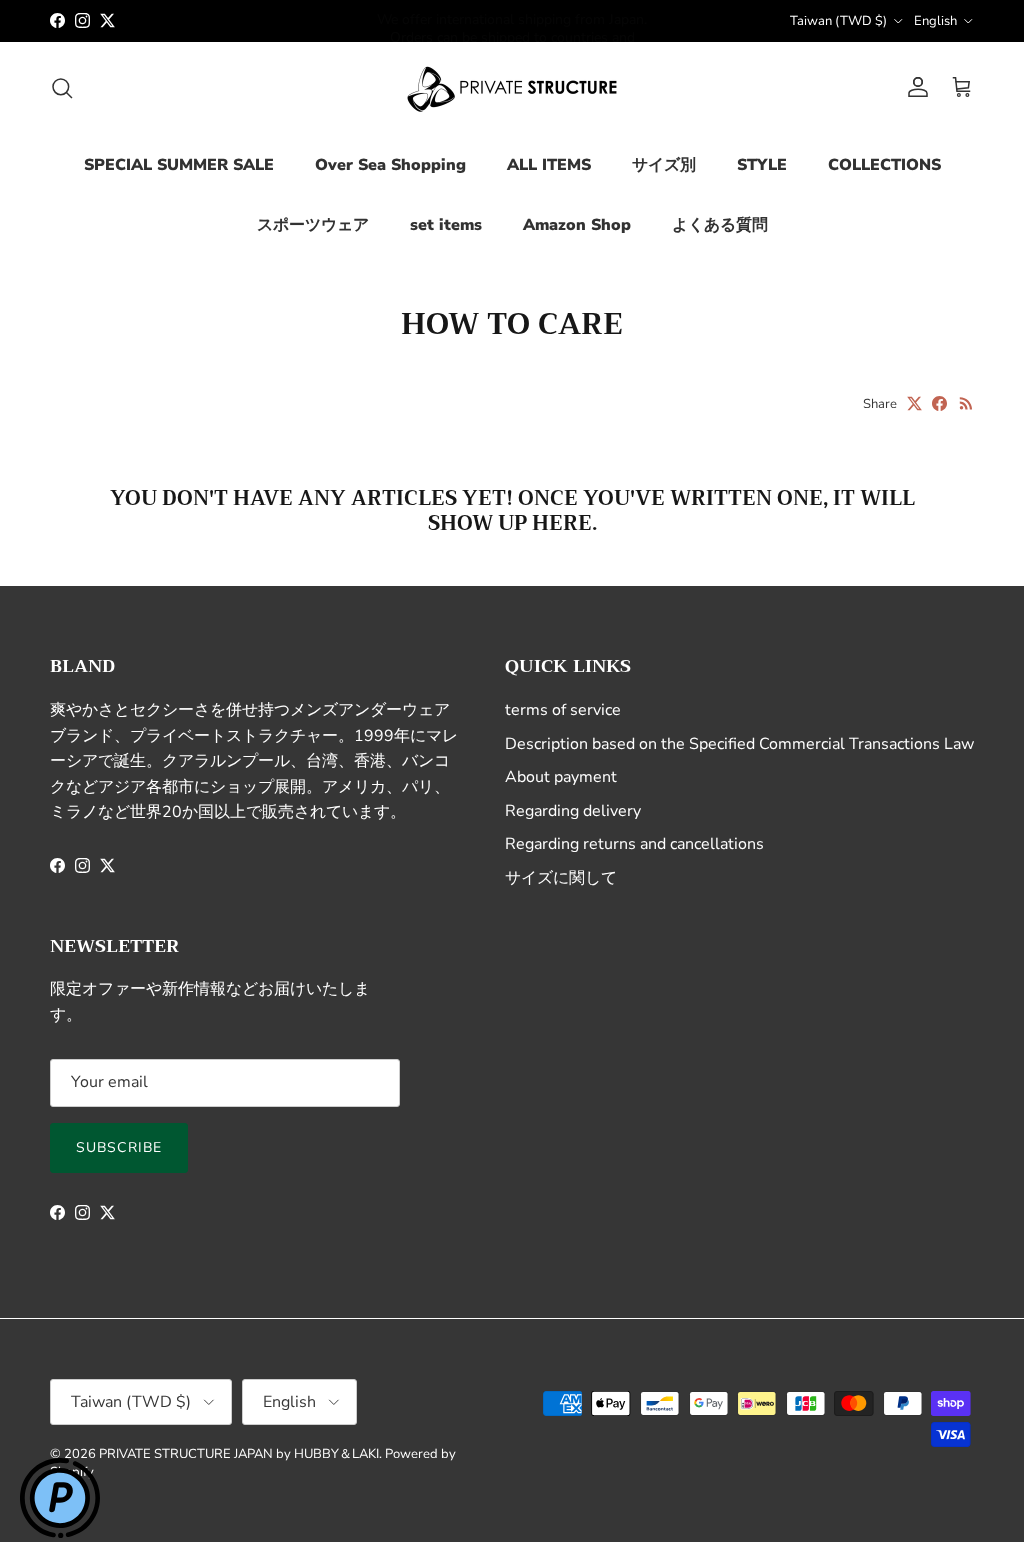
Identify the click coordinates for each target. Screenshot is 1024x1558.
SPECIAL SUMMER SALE (179, 165)
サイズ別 (664, 165)
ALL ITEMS (549, 165)
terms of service (563, 710)
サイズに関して (561, 878)
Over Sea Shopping (390, 165)
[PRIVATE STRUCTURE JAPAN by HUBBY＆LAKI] (512, 88)
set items (446, 225)
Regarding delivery (573, 811)
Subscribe (119, 1147)
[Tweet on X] (914, 403)
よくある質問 (720, 225)
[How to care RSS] (966, 403)
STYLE (762, 165)
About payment (561, 777)
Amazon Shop (577, 225)
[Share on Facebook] (939, 403)
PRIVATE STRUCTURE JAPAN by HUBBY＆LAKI (239, 1454)
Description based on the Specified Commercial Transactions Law (739, 744)
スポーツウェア (313, 225)
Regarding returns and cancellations (634, 844)
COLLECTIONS (884, 165)
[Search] (62, 88)
